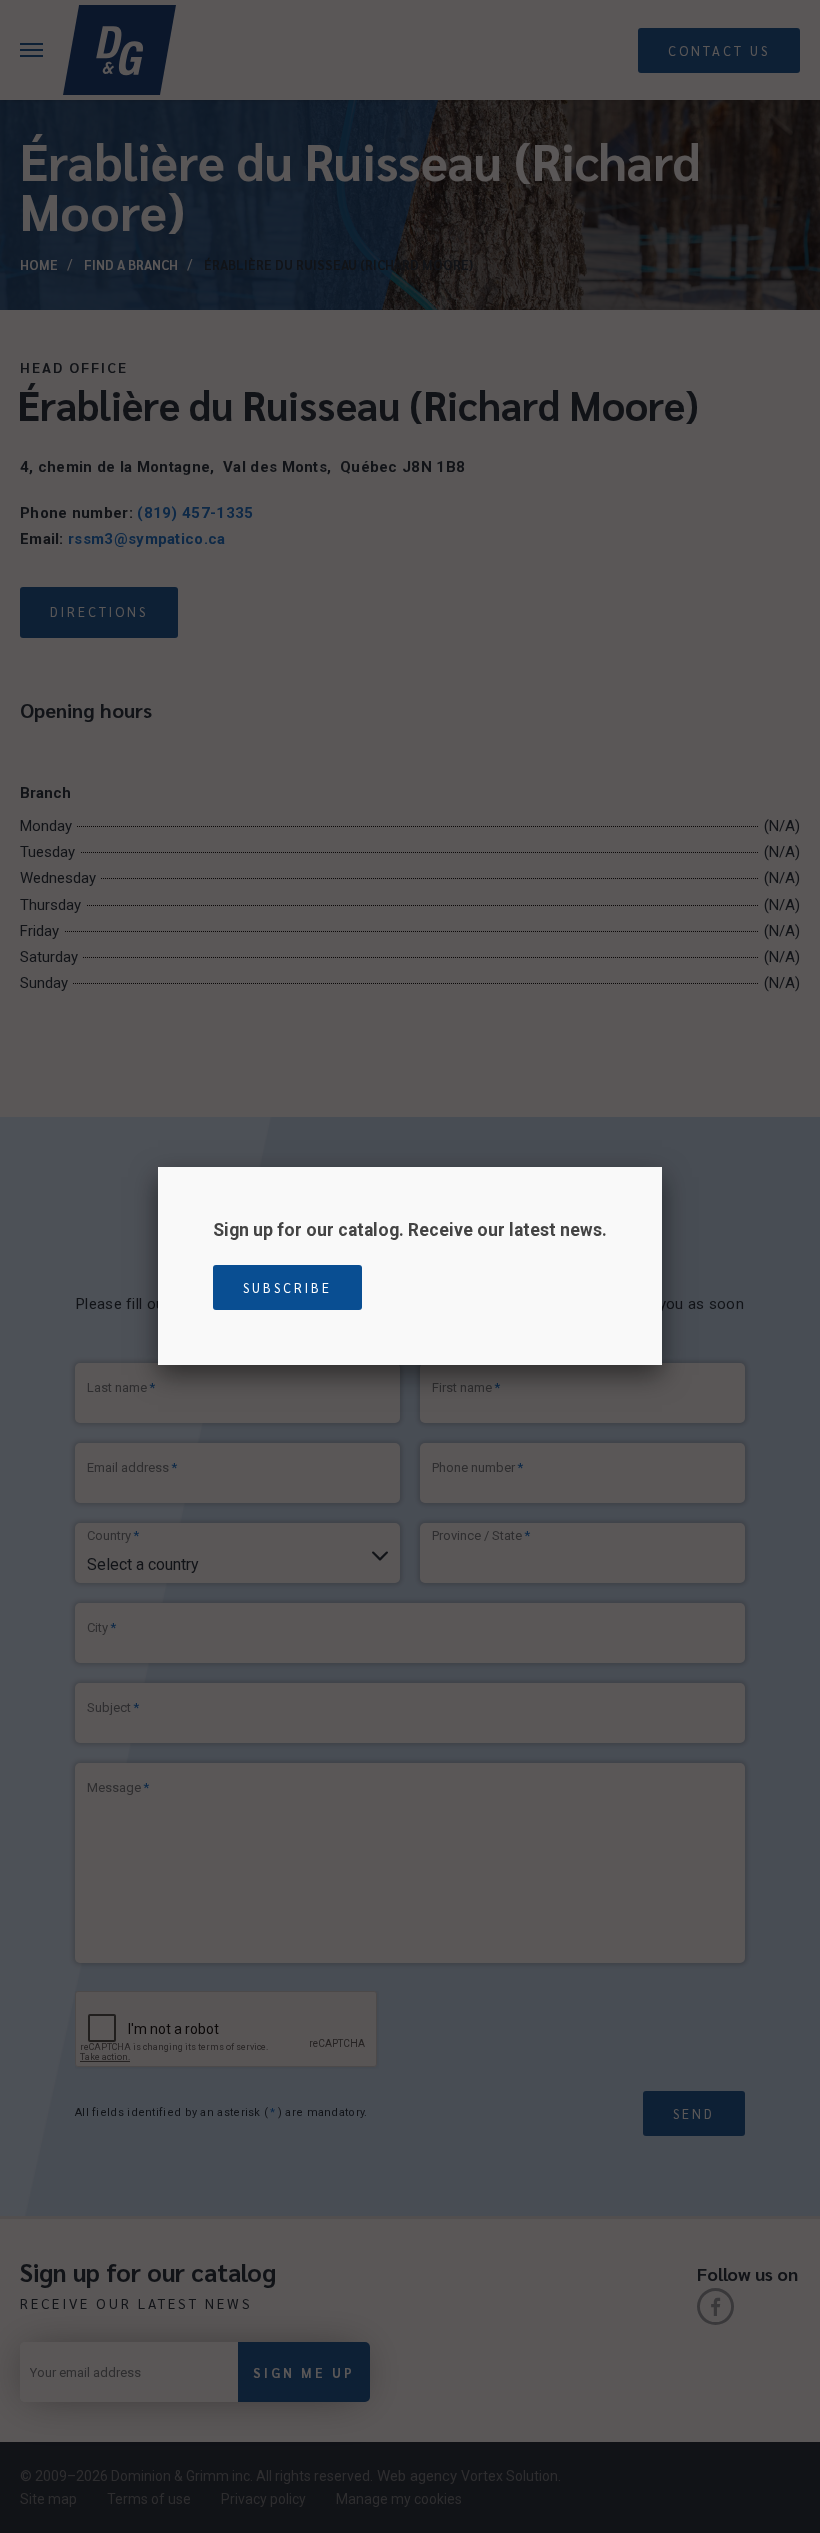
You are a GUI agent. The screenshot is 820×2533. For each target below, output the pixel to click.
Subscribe (287, 1287)
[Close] (662, 1167)
